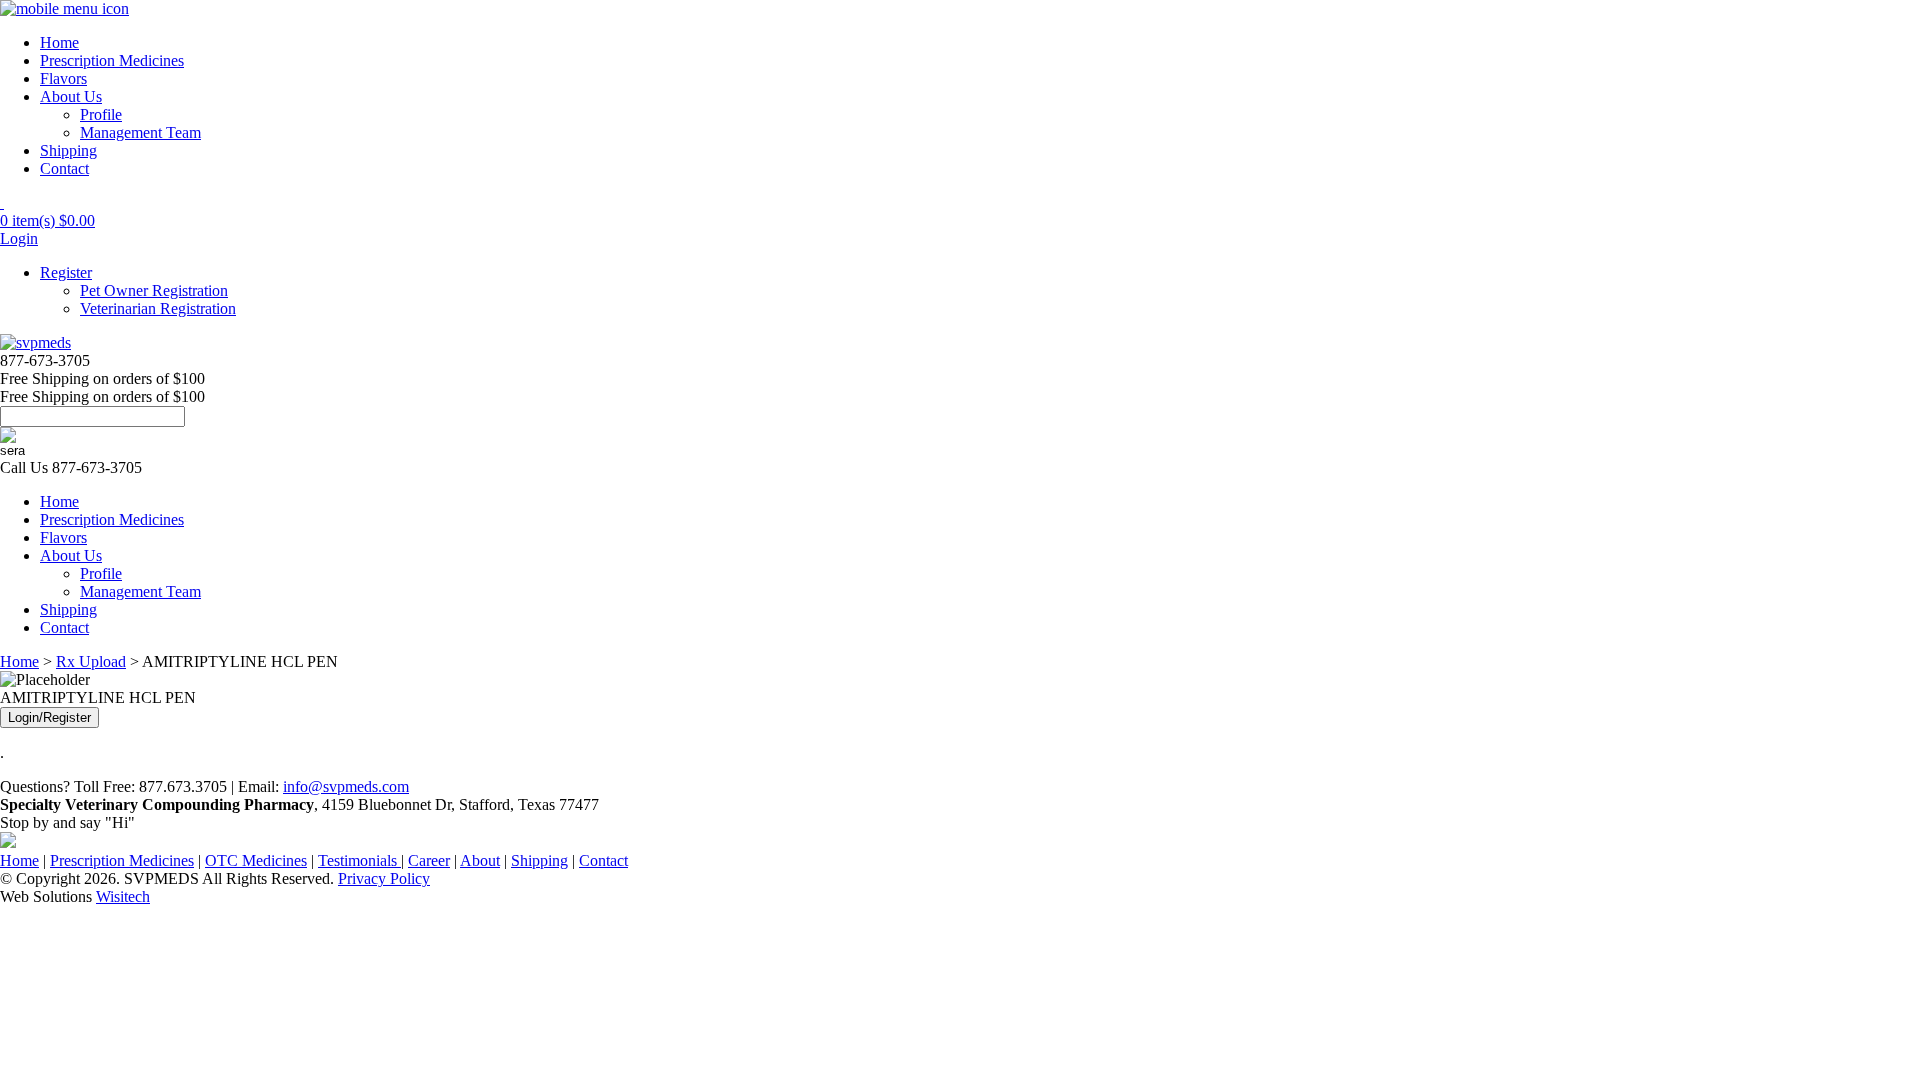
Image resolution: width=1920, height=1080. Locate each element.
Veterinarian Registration (158, 308)
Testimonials (359, 860)
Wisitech (123, 896)
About (480, 860)
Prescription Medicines (112, 60)
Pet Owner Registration (154, 290)
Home (59, 42)
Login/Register (49, 717)
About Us (71, 96)
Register (66, 272)
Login (19, 238)
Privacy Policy (384, 878)
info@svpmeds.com (346, 786)
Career (429, 860)
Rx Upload (91, 661)
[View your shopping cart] (2, 202)
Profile (101, 114)
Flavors (63, 78)
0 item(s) (47, 220)
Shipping (68, 150)
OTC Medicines (256, 860)
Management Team (140, 132)
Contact (64, 168)
